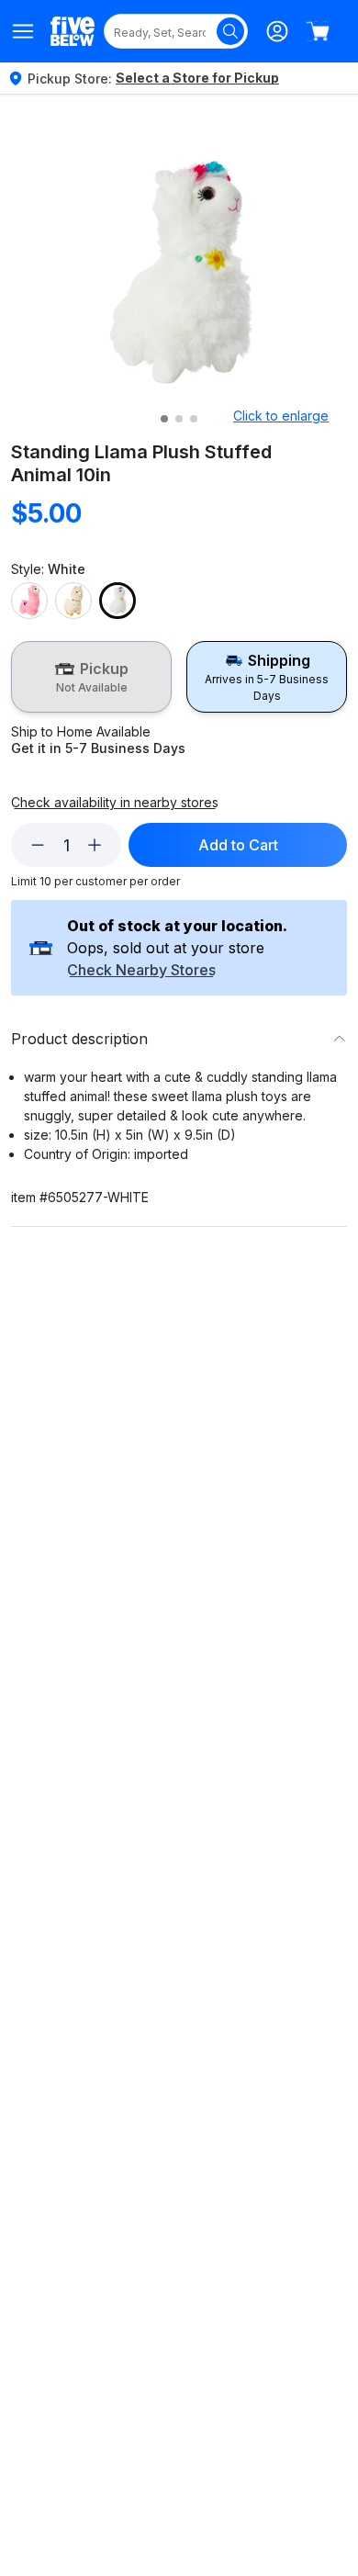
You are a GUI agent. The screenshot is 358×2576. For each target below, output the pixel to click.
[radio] (91, 677)
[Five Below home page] (73, 31)
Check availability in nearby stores (115, 803)
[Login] (277, 31)
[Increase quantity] (95, 845)
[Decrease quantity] (38, 845)
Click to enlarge (281, 416)
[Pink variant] (29, 601)
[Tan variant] (73, 601)
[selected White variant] (117, 601)
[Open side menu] (23, 31)
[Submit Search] (230, 31)
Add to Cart (238, 845)
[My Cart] (318, 31)
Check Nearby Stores (141, 971)
